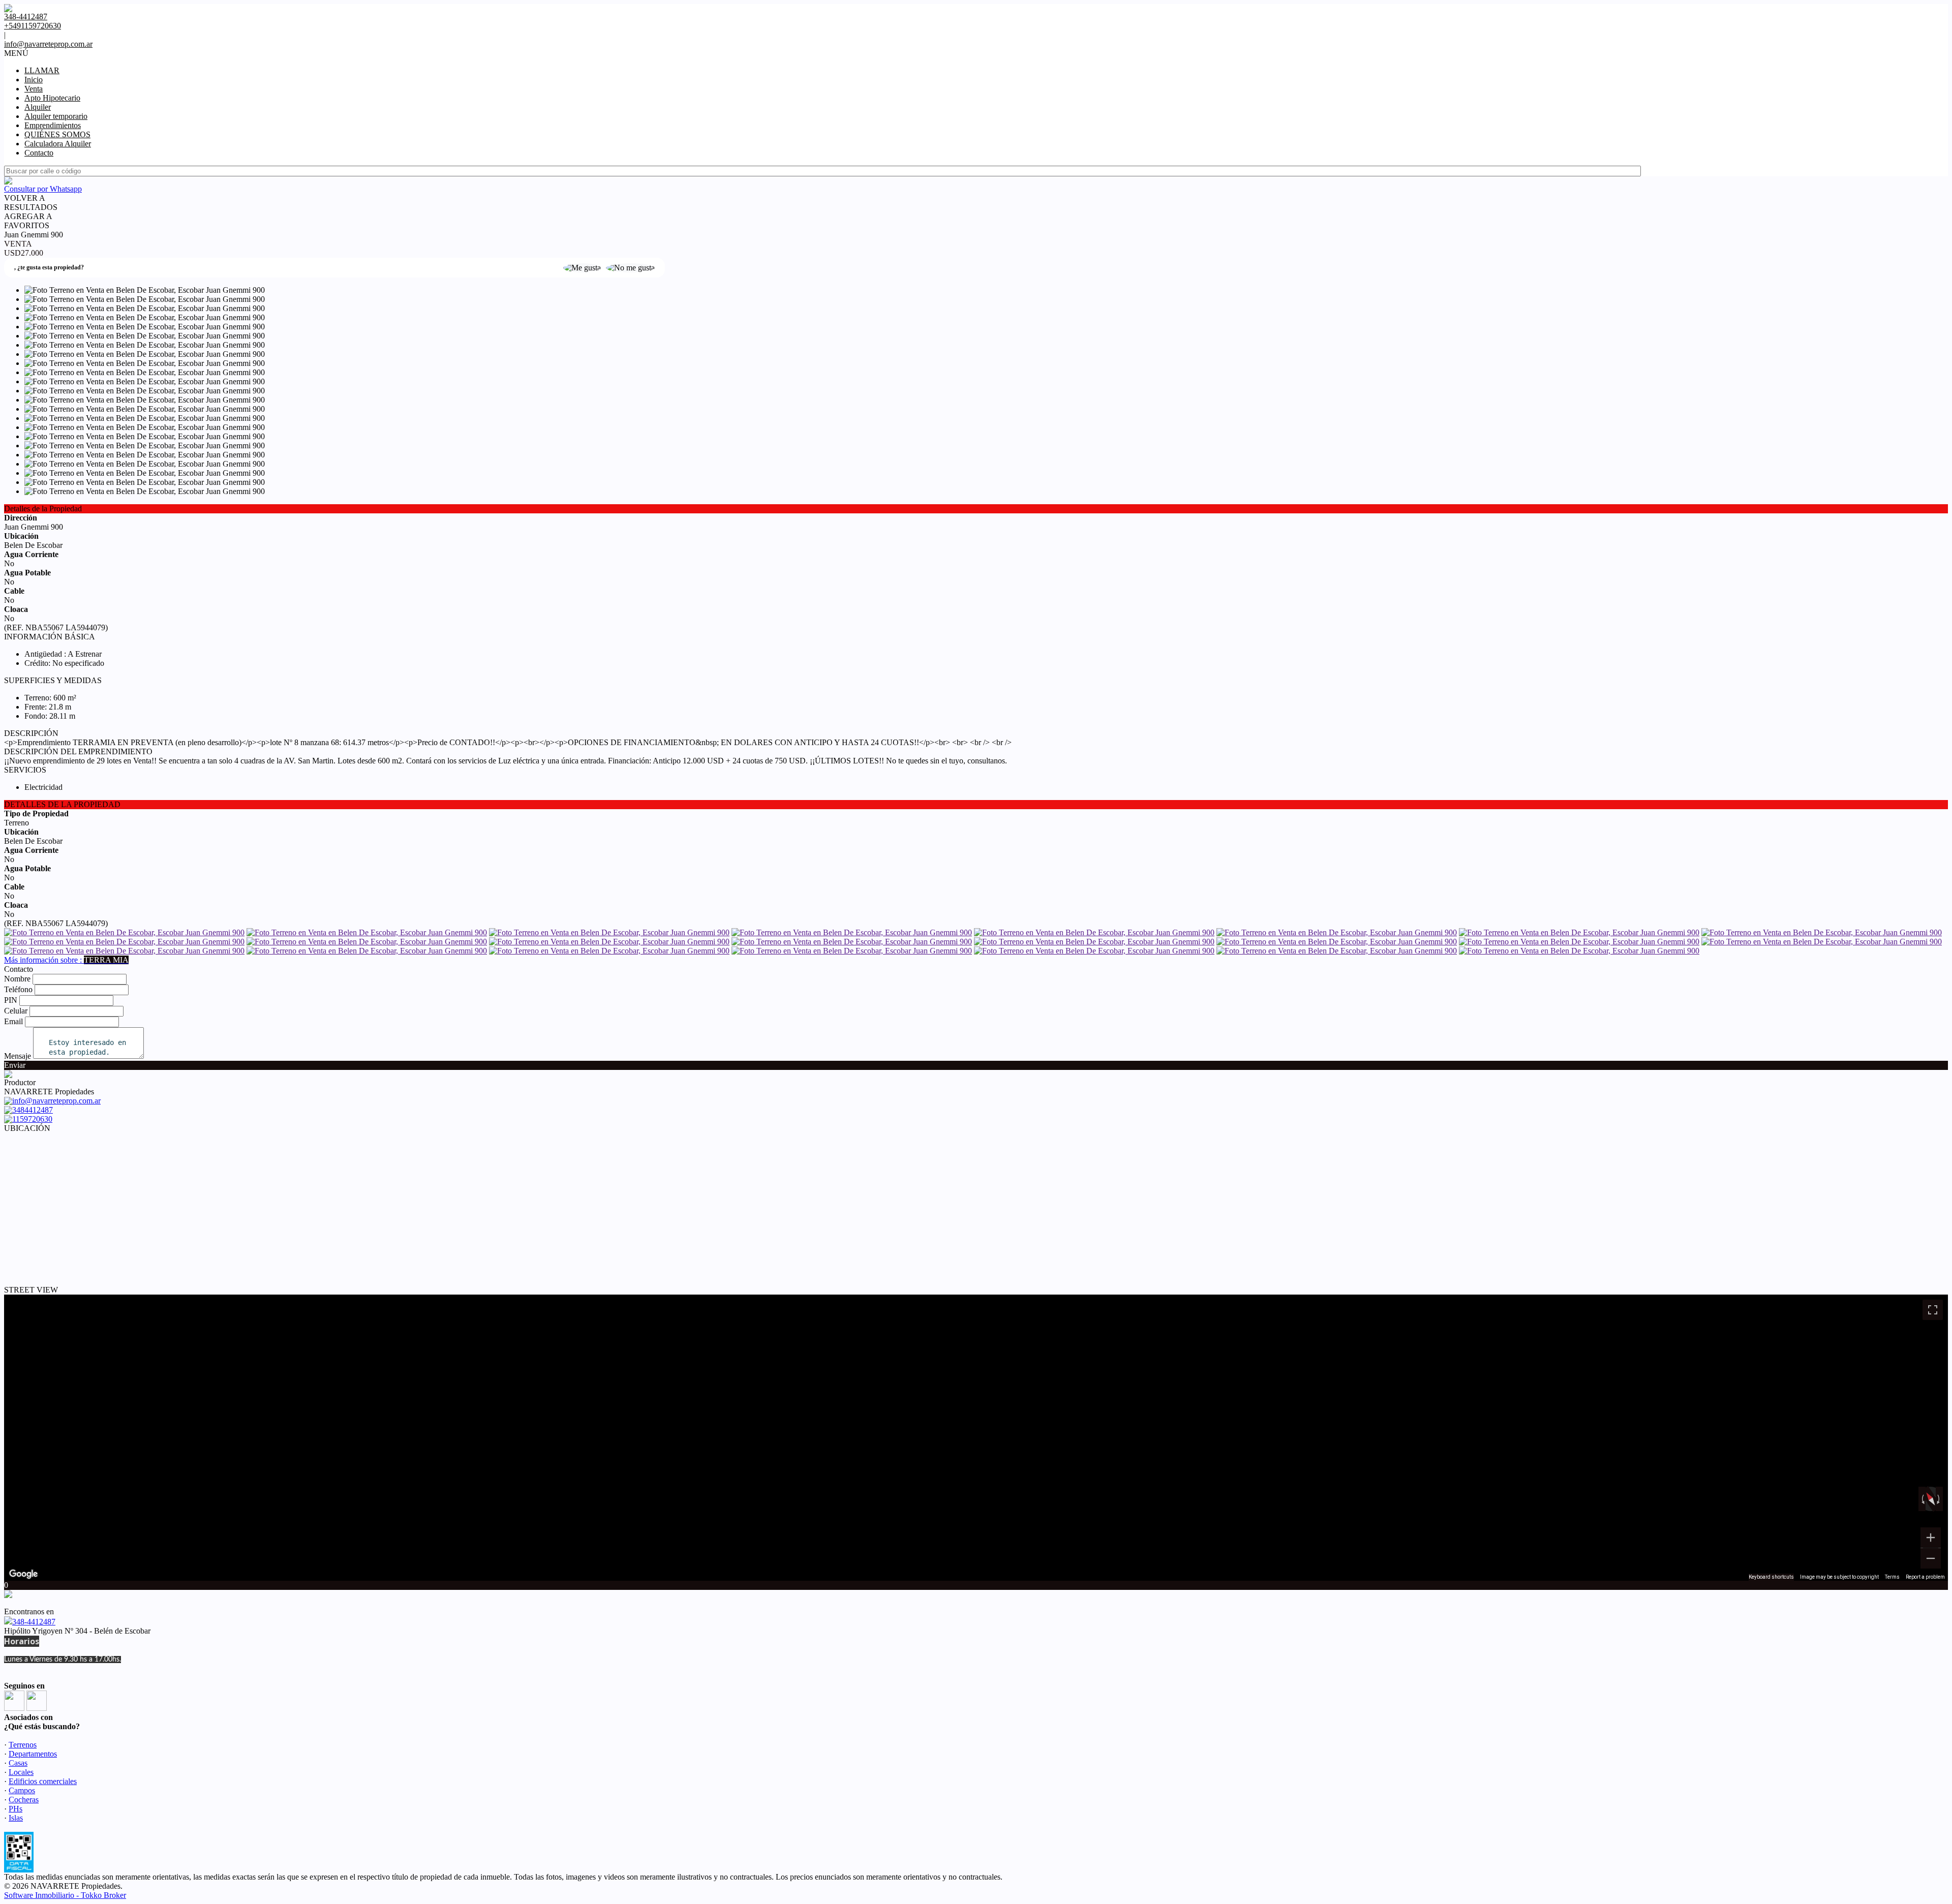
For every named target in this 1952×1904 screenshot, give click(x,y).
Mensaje (18, 1056)
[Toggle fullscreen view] (1933, 1310)
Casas (18, 1763)
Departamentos (33, 1754)
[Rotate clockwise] (1939, 1499)
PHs (16, 1809)
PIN (11, 1000)
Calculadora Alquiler (58, 144)
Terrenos (23, 1745)
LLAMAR (42, 70)
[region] (976, 1438)
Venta (34, 89)
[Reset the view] (1930, 1499)
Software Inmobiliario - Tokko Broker (65, 1895)
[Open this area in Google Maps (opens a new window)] (23, 1574)
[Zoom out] (1931, 1558)
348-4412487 (34, 1622)
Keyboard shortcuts (1771, 1577)
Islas (16, 1818)
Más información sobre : (66, 960)
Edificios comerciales (43, 1781)
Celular (16, 1011)
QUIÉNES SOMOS (57, 134)
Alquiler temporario (56, 116)
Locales (21, 1772)
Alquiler (38, 107)
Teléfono (18, 989)
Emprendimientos (53, 125)
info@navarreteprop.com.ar (48, 44)
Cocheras (24, 1800)
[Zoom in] (1931, 1538)
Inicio (34, 80)
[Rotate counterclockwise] (1922, 1499)
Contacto (39, 153)
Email (13, 1021)
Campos (22, 1790)
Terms (1892, 1577)
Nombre (17, 979)
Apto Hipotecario (52, 98)
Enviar (15, 1065)
